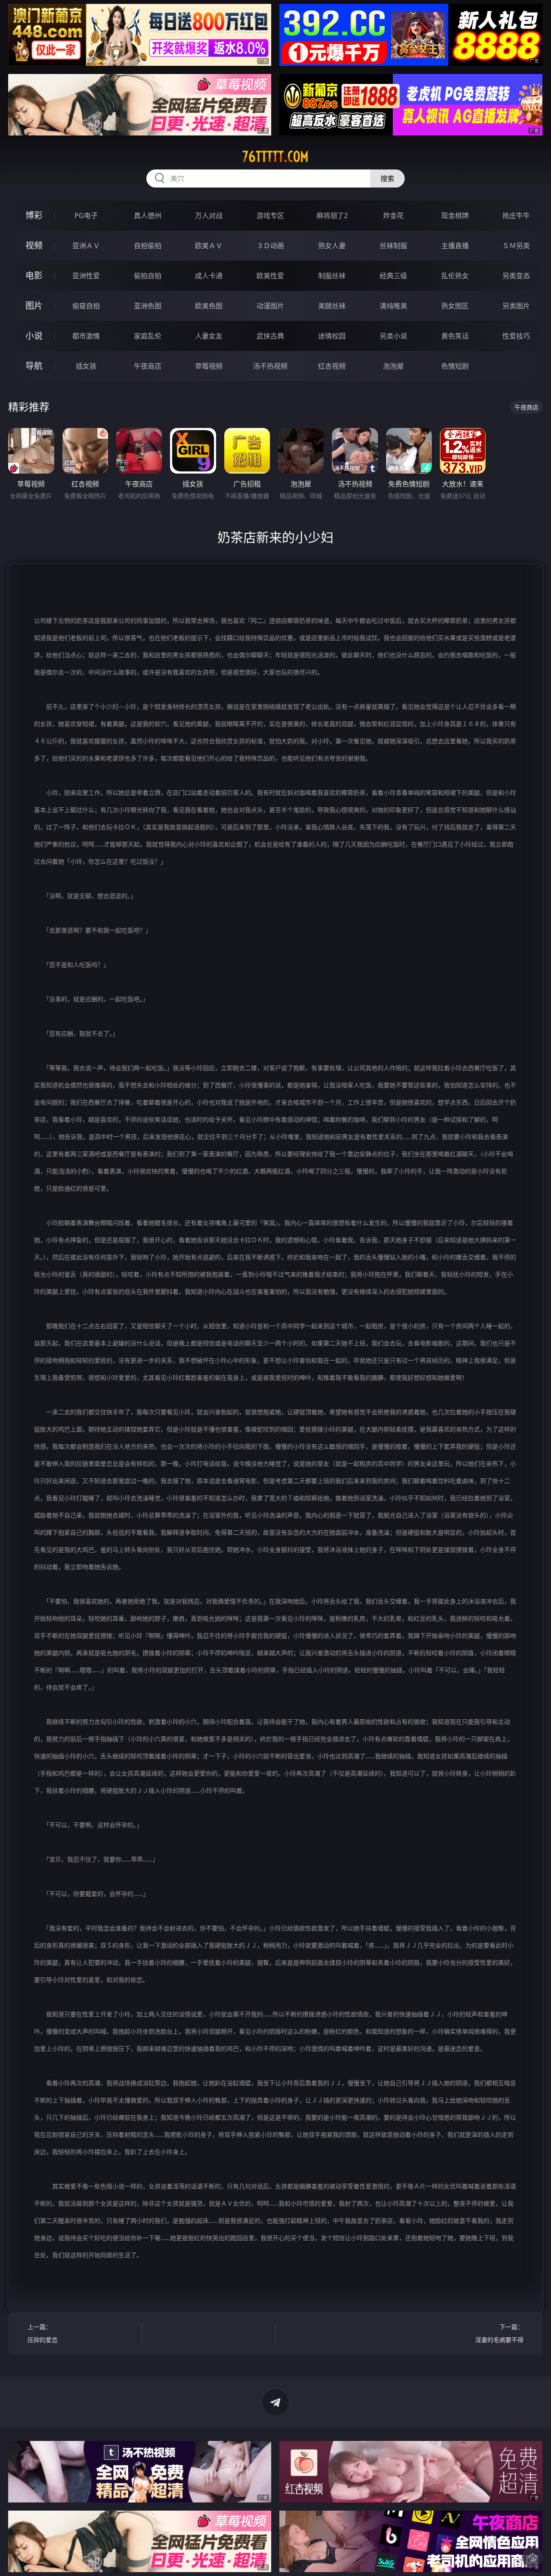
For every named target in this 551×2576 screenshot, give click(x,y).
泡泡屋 (393, 366)
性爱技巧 (516, 336)
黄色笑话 (455, 336)
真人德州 (148, 215)
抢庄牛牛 (516, 215)
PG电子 (86, 215)
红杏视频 (332, 366)
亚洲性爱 (86, 276)
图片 (34, 306)
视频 (34, 245)
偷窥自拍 (86, 306)
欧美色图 (209, 306)
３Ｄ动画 (270, 246)
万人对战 (209, 215)
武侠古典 (270, 336)
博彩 (34, 215)
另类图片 (516, 306)
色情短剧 (455, 366)
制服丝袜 (332, 276)
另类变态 (516, 276)
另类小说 (393, 336)
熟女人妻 (332, 246)
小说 (34, 336)
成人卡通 (209, 276)
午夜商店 (148, 366)
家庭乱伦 (148, 336)
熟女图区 (455, 306)
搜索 (387, 179)
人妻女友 (209, 336)
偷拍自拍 (148, 276)
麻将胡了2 (332, 215)
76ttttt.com (275, 157)
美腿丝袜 (332, 306)
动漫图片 (270, 306)
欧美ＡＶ (209, 246)
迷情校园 (332, 336)
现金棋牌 (455, 215)
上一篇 (43, 2333)
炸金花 (393, 215)
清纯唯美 (393, 306)
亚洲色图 (148, 306)
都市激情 (86, 336)
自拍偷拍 (148, 246)
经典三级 (393, 276)
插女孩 (86, 366)
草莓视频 (209, 366)
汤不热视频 (270, 366)
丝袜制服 (393, 246)
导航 (34, 366)
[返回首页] (532, 2557)
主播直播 (455, 246)
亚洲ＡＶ (86, 246)
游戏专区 (270, 215)
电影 (34, 275)
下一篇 (499, 2333)
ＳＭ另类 (516, 246)
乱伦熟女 (455, 276)
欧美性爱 (270, 276)
